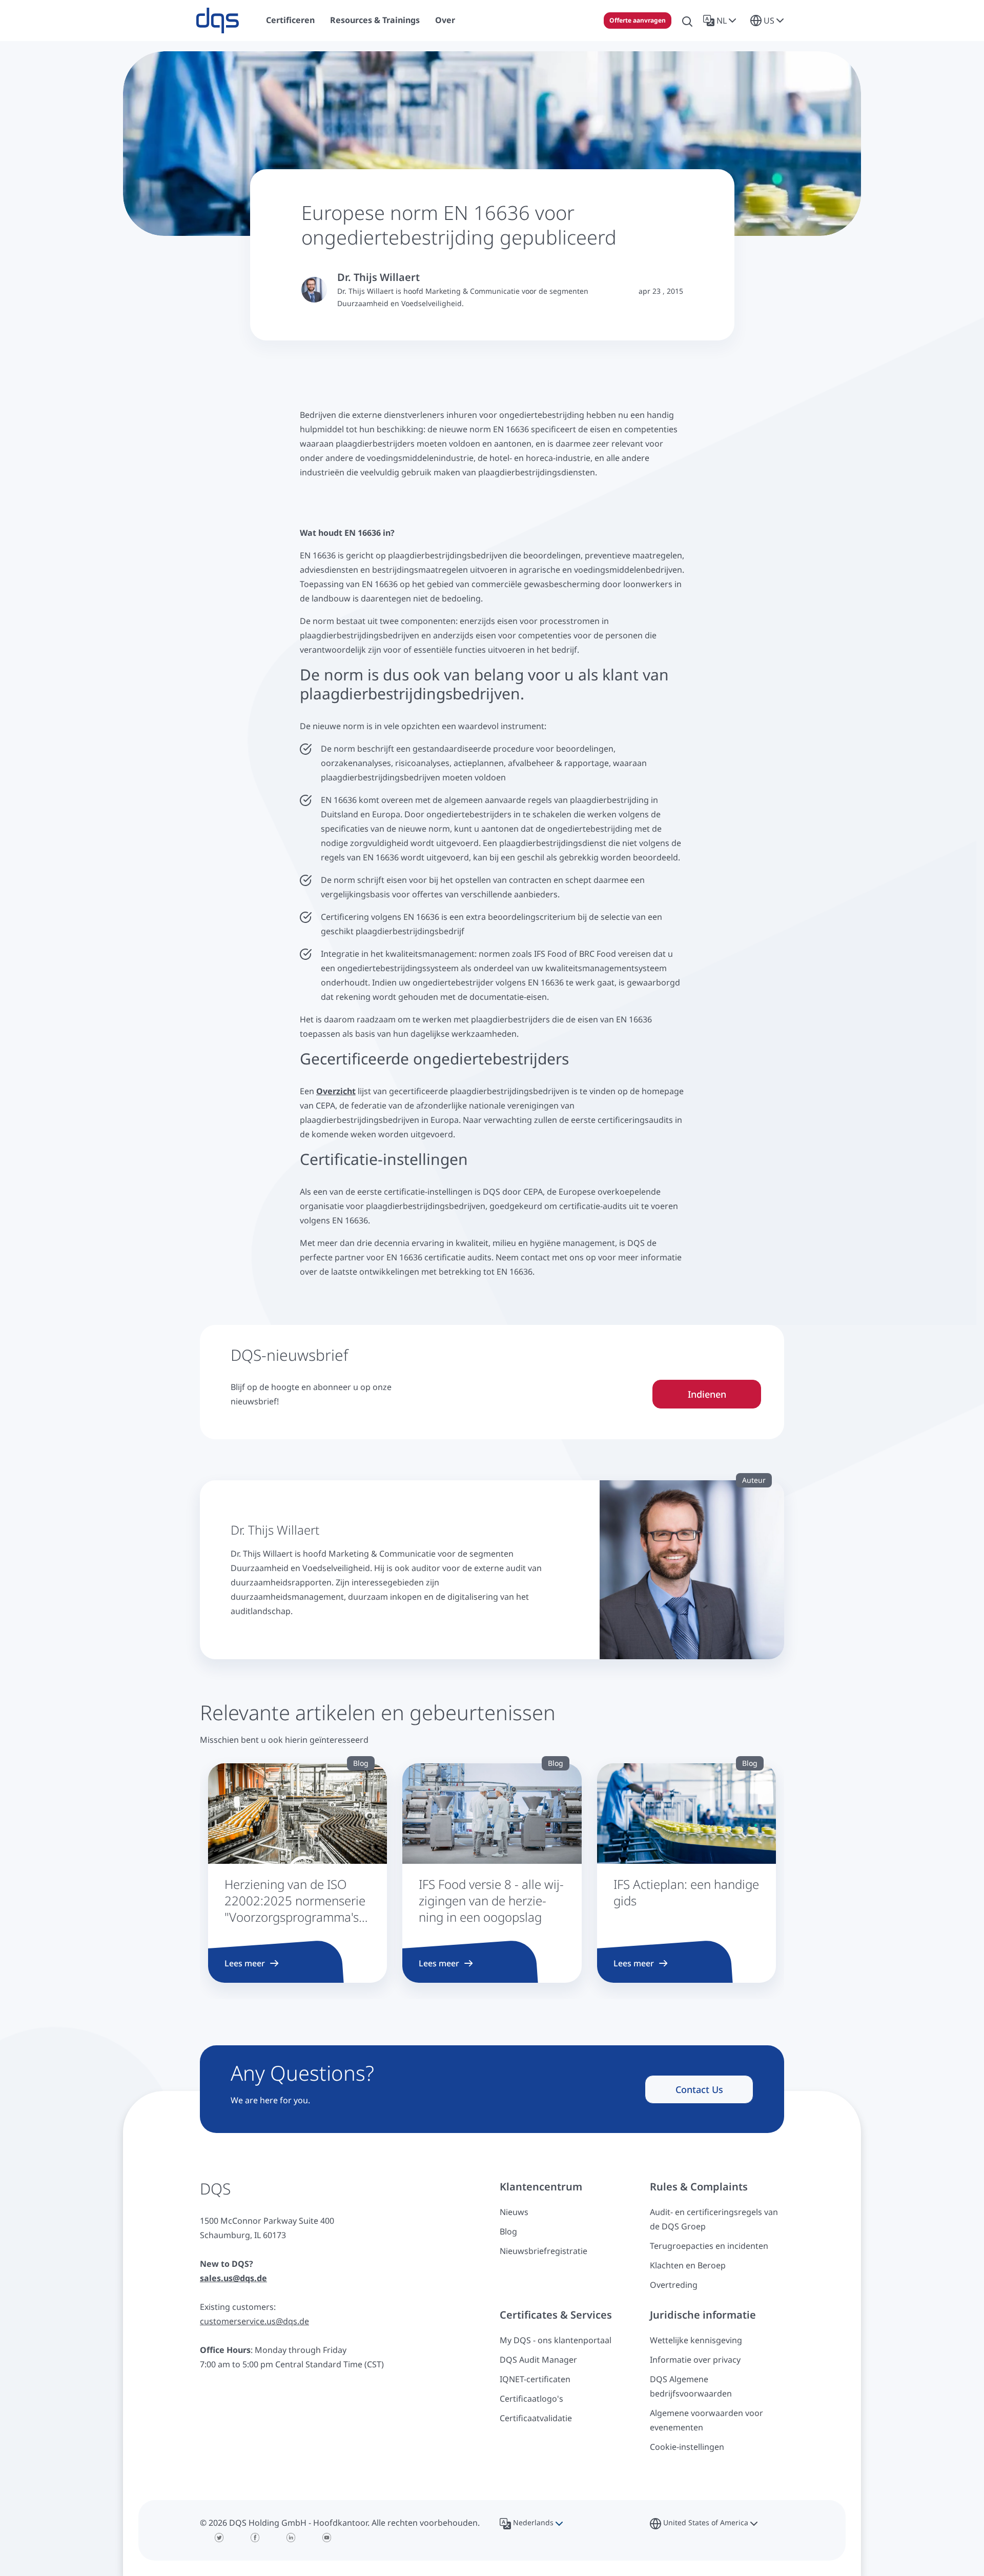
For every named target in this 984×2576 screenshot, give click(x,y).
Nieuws (514, 2212)
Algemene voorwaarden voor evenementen (706, 2420)
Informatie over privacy (695, 2360)
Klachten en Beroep (688, 2265)
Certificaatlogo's (531, 2399)
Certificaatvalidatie (536, 2418)
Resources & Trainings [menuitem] (375, 20)
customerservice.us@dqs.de (254, 2321)
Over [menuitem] (445, 20)
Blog (508, 2231)
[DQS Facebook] (255, 2538)
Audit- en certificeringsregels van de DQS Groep (714, 2219)
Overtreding (674, 2285)
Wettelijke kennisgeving (696, 2340)
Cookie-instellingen (687, 2447)
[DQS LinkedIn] (291, 2538)
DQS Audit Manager (538, 2360)
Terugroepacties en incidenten (709, 2246)
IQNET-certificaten (535, 2379)
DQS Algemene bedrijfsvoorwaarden (691, 2386)
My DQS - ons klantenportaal (556, 2340)
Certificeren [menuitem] (290, 20)
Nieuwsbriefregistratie (544, 2251)
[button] (722, 21)
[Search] (687, 21)
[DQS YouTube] (327, 2538)
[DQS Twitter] (219, 2538)
